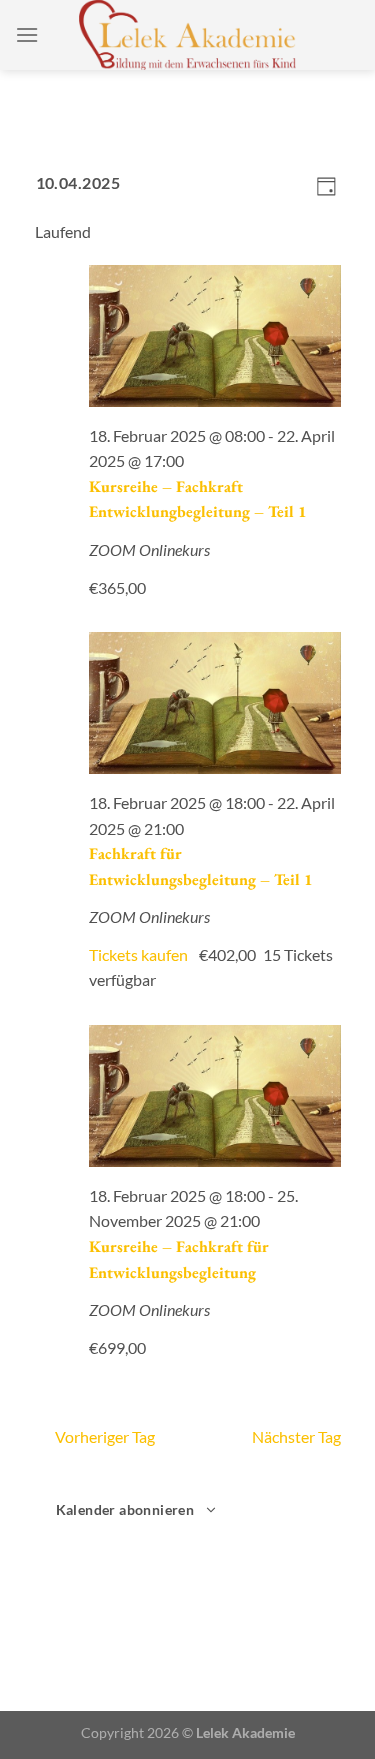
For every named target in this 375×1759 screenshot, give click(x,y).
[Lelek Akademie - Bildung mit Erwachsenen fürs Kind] (187, 35)
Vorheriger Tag (105, 1436)
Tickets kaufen (140, 954)
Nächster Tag (296, 1436)
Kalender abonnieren (125, 1510)
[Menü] (27, 34)
